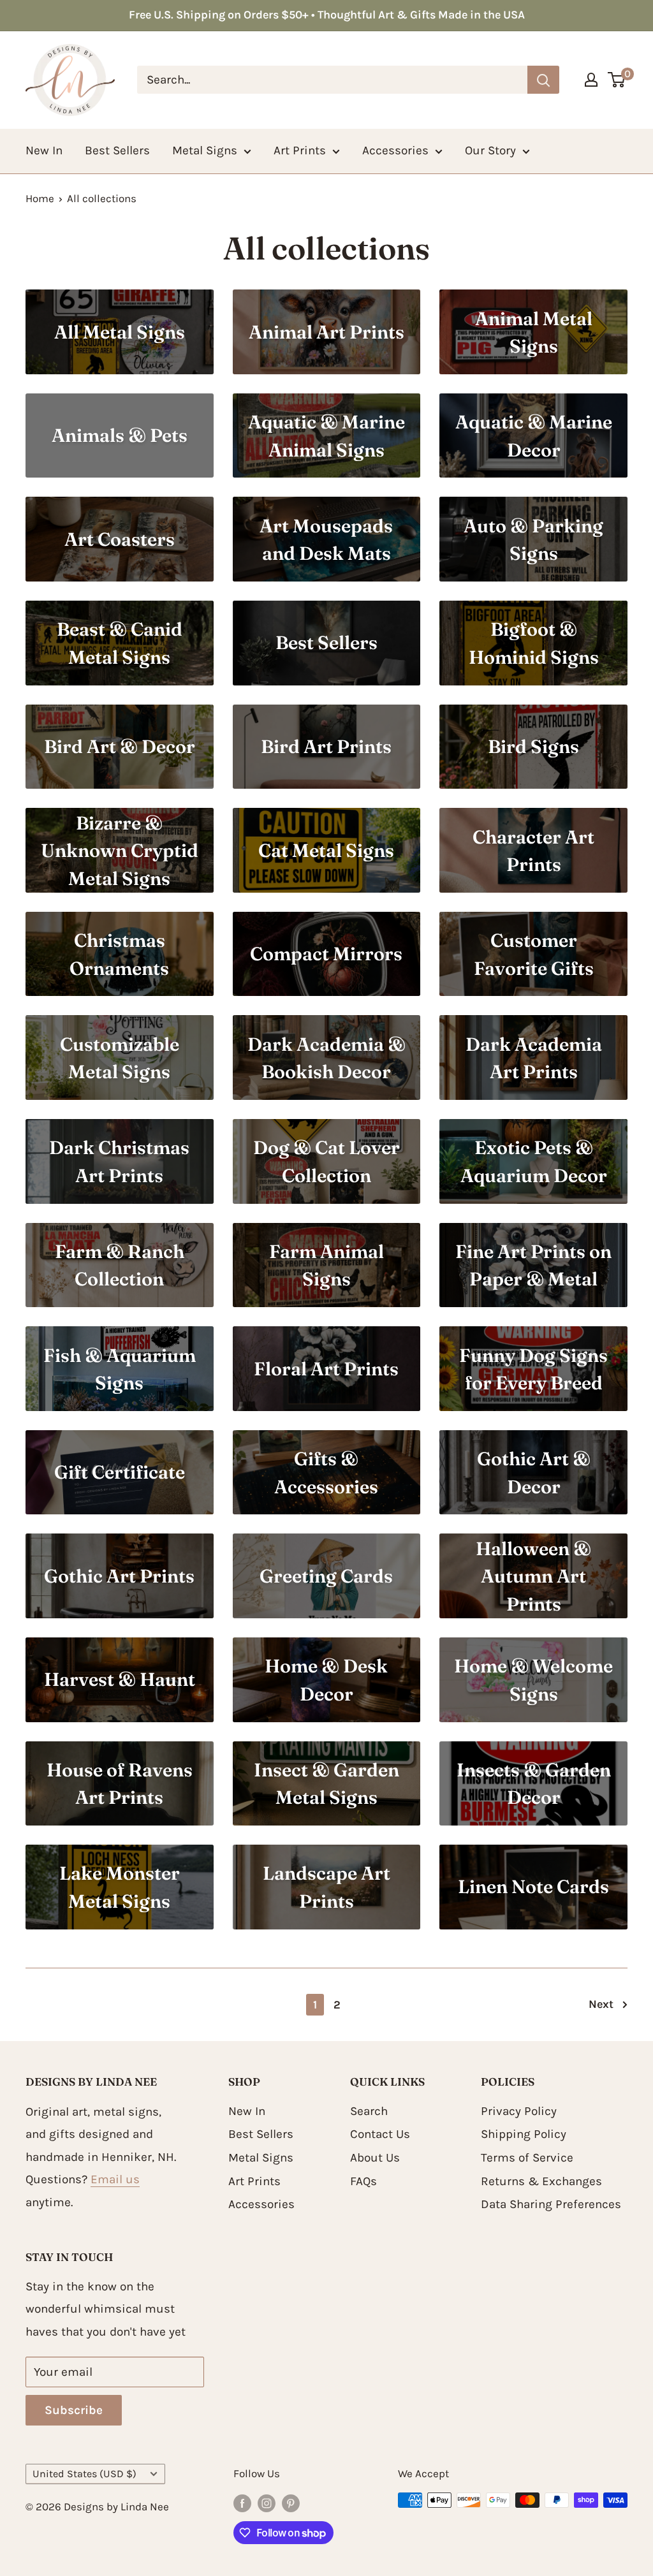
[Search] (543, 80)
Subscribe (74, 2410)
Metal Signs (205, 150)
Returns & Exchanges (541, 2181)
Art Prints (300, 150)
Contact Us (380, 2134)
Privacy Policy (519, 2111)
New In (44, 150)
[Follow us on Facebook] (242, 2503)
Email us (115, 2179)
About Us (375, 2158)
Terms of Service (527, 2158)
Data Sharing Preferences (551, 2204)
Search (369, 2111)
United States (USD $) (84, 2474)
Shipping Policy (524, 2134)
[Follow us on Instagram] (267, 2503)
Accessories (395, 150)
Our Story (490, 150)
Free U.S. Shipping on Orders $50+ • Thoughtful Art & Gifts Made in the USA (327, 15)
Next (601, 2004)
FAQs (363, 2181)
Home (40, 198)
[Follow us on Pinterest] (291, 2503)
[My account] (591, 80)
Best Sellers (117, 150)
